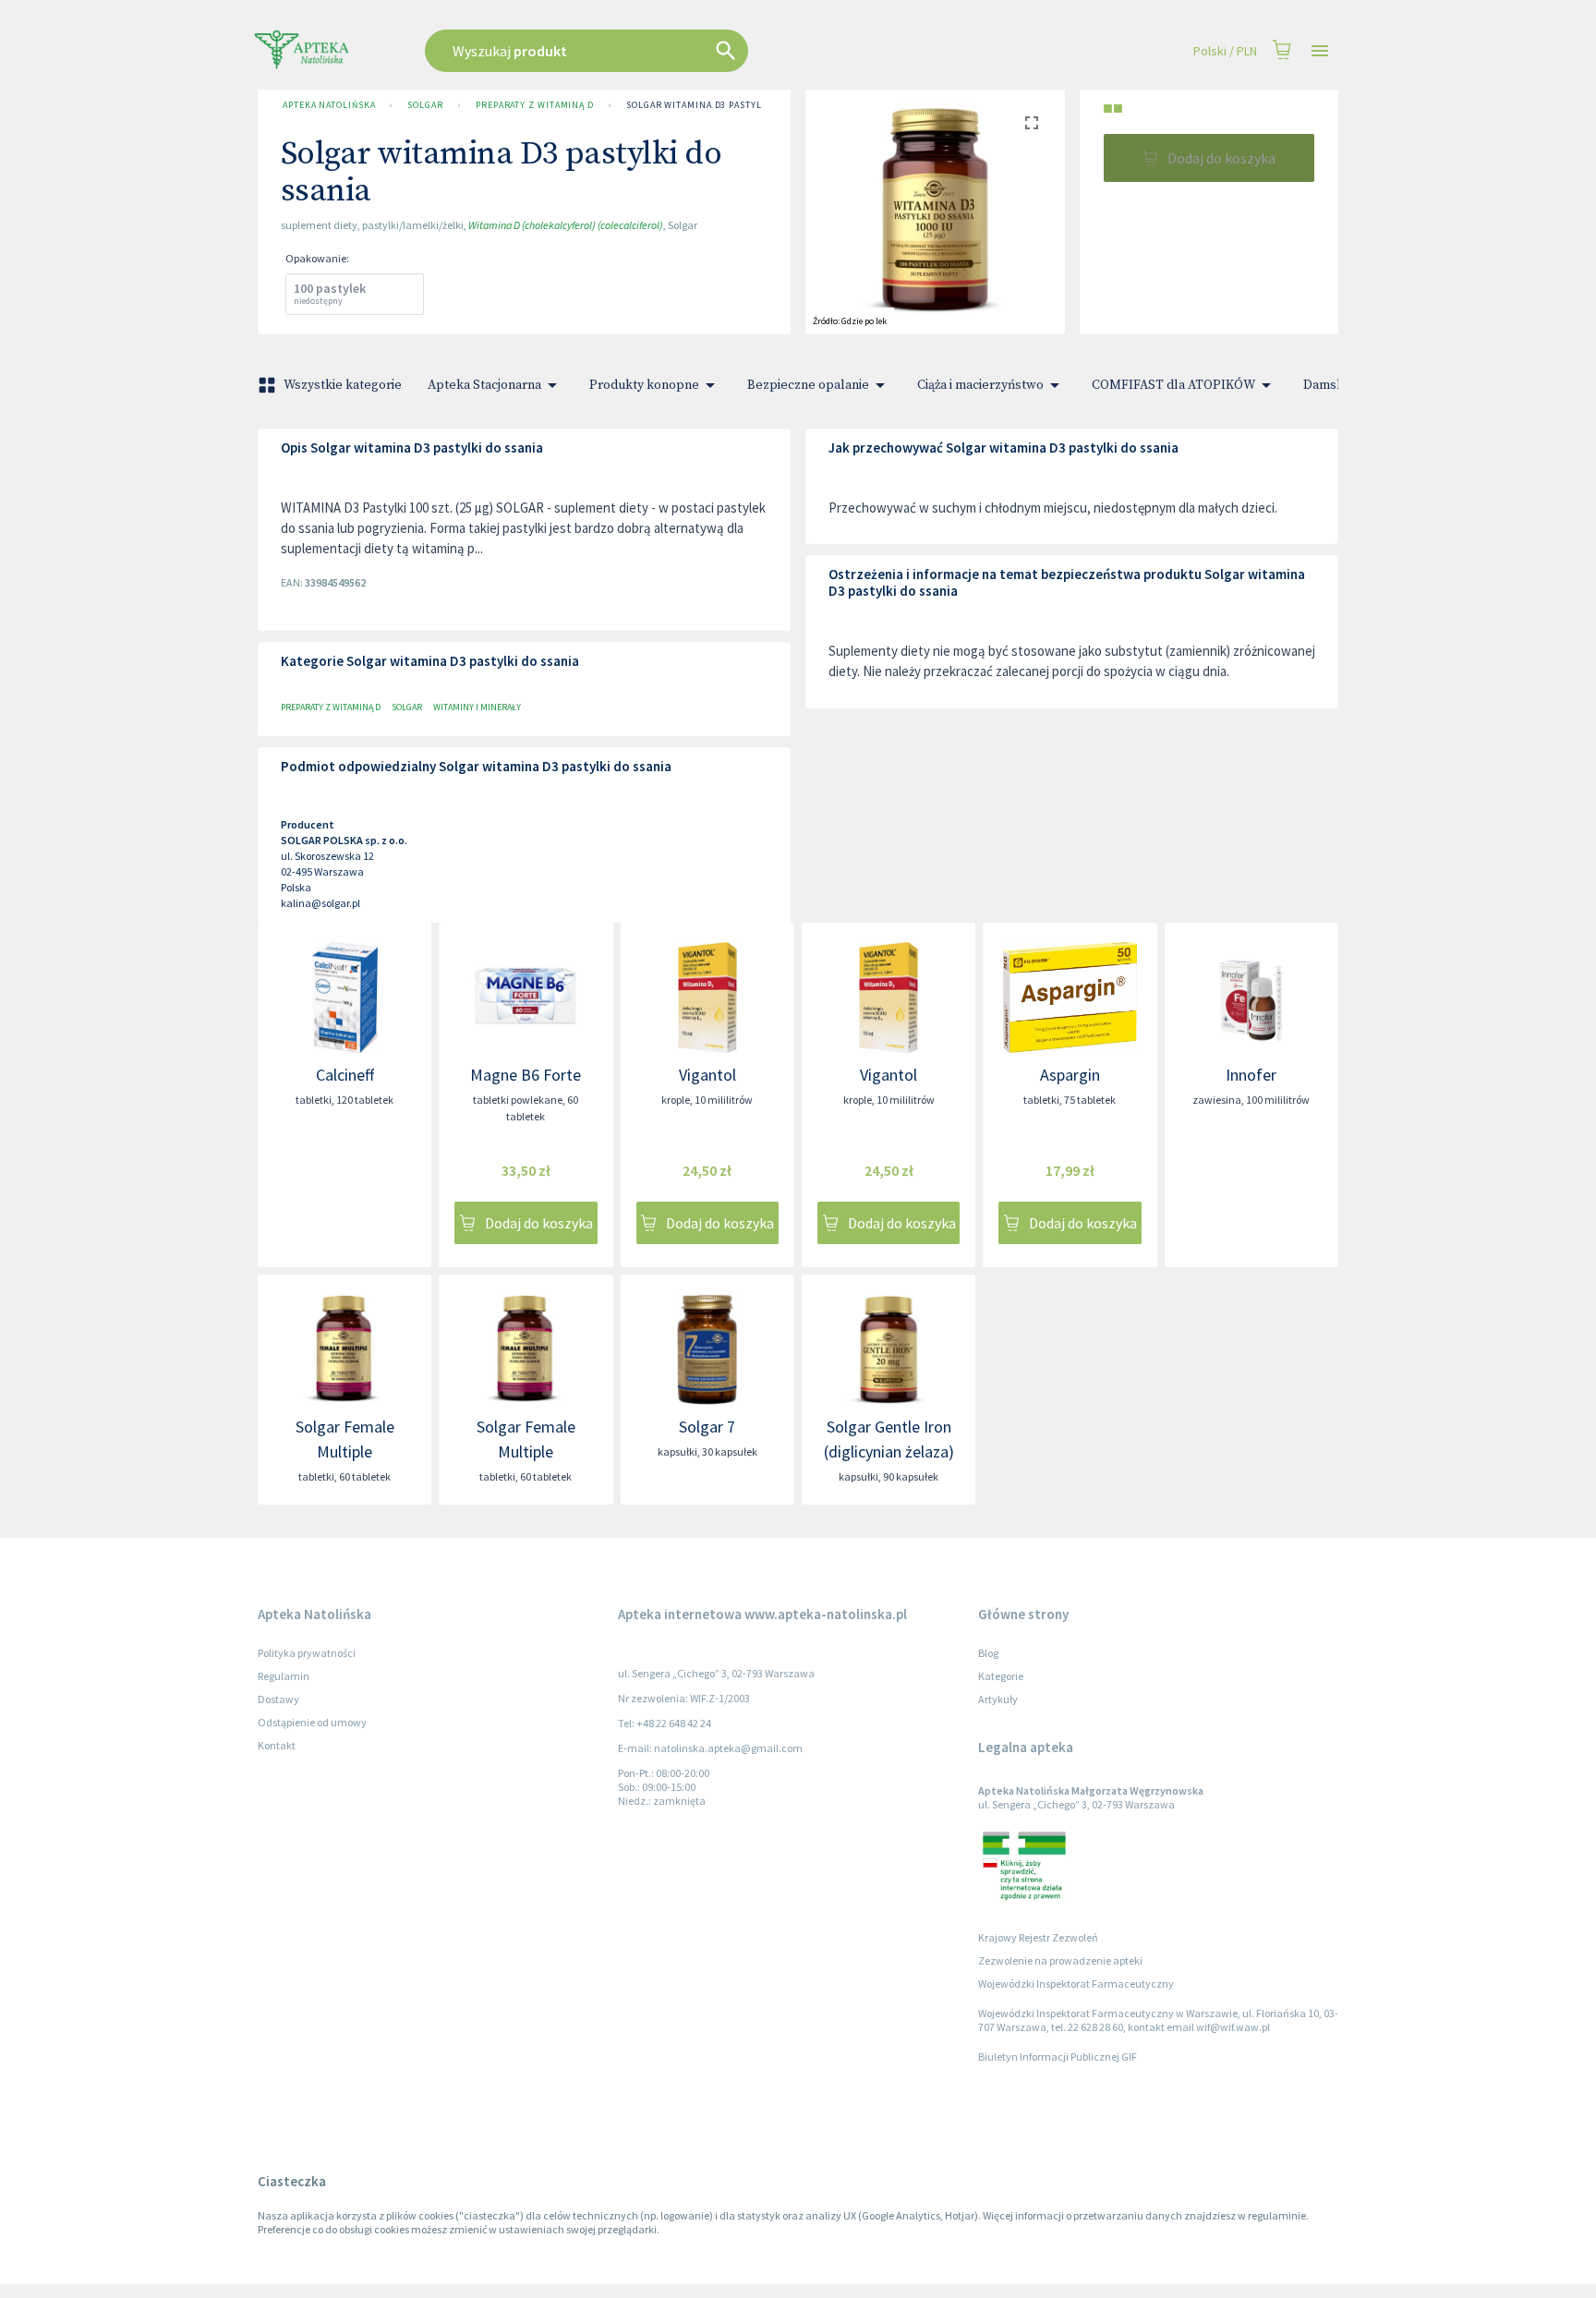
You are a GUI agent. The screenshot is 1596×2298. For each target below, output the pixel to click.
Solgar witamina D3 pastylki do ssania (725, 105)
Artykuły (998, 1699)
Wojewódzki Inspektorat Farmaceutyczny (1076, 1984)
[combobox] (680, 51)
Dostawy (278, 1699)
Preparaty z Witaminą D (535, 105)
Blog (988, 1653)
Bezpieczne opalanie (808, 385)
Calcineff (345, 1075)
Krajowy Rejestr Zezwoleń (1038, 1937)
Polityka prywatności (307, 1653)
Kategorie (1001, 1676)
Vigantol (707, 1075)
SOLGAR (425, 105)
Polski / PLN (1225, 51)
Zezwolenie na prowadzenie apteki (1060, 1960)
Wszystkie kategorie (343, 385)
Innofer (1251, 1075)
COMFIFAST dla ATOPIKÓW (1173, 385)
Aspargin (1070, 1075)
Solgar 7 (707, 1427)
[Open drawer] (1320, 51)
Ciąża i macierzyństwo (980, 385)
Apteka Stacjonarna (484, 385)
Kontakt (277, 1745)
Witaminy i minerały (477, 707)
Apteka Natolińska (329, 105)
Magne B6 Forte (526, 1075)
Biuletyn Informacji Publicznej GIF (1058, 2056)
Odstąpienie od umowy (312, 1722)
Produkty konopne (644, 385)
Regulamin (284, 1676)
